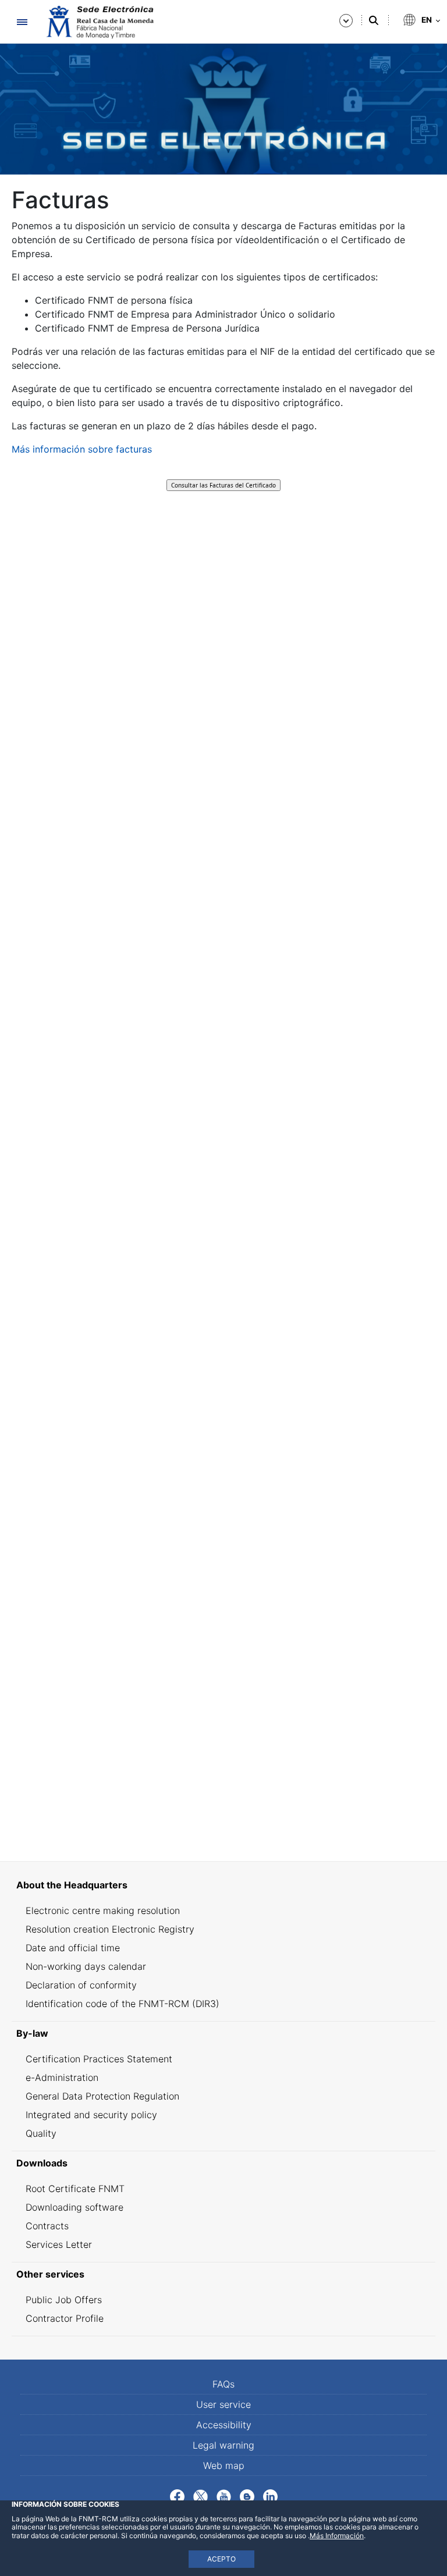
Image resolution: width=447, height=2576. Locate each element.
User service (223, 2404)
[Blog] (247, 2496)
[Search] (374, 20)
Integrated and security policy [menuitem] (91, 2115)
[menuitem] (223, 1885)
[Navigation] (22, 22)
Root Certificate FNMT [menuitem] (75, 2189)
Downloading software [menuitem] (74, 2207)
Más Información (337, 2536)
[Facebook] (177, 2496)
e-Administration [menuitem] (62, 2077)
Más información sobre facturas (82, 449)
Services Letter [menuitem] (59, 2244)
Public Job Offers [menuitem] (64, 2300)
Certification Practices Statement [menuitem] (99, 2059)
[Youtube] (224, 2496)
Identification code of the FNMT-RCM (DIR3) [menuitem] (123, 2004)
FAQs (223, 2384)
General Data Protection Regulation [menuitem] (102, 2096)
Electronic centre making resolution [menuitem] (103, 1910)
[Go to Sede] (99, 22)
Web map (224, 2465)
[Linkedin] (270, 2496)
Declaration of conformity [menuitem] (81, 1985)
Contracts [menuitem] (47, 2226)
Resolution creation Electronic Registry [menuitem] (110, 1929)
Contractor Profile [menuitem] (65, 2318)
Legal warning (223, 2445)
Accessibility (224, 2425)
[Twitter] (201, 2496)
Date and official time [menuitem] (73, 1948)
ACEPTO (221, 2559)
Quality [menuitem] (41, 2133)
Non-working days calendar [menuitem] (86, 1966)
